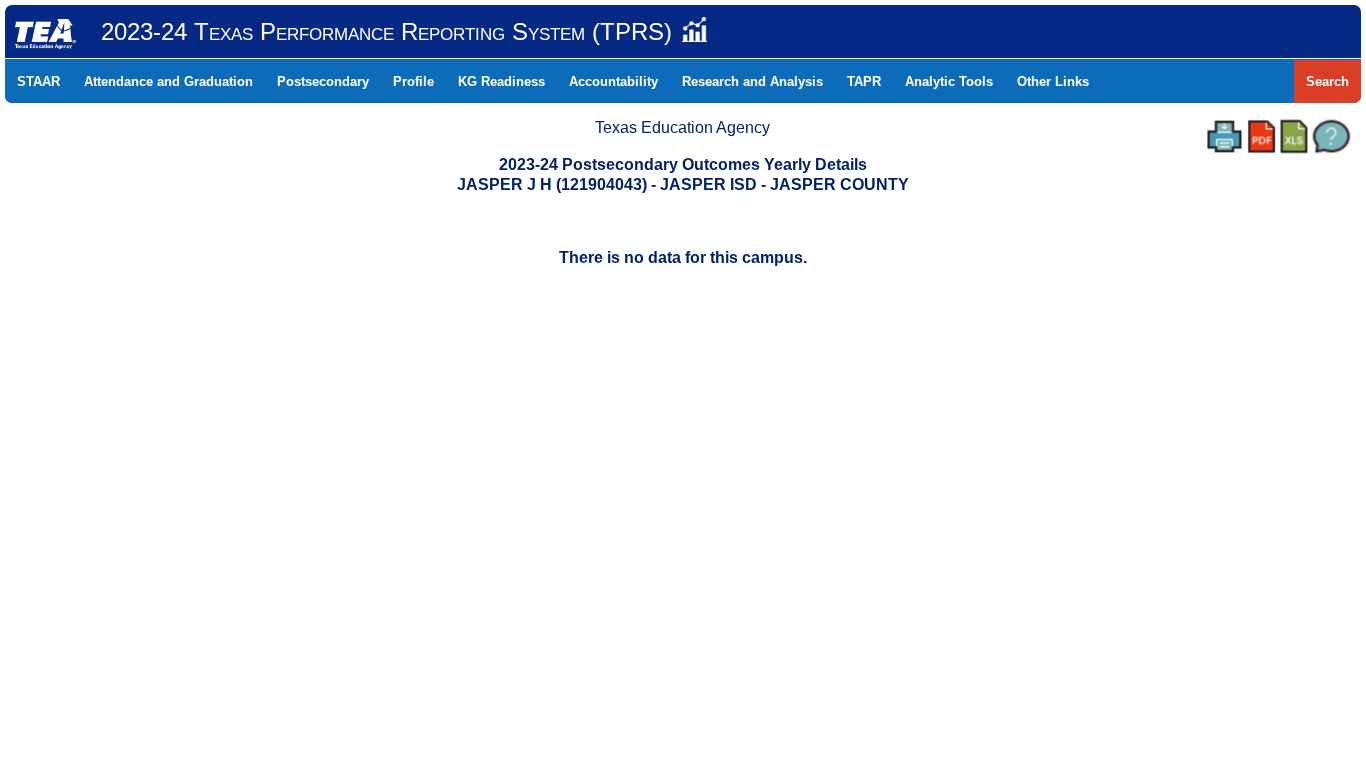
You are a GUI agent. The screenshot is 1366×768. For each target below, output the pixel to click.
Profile (413, 81)
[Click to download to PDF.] (1261, 136)
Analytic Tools (949, 81)
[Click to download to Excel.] (1294, 136)
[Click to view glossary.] (1331, 136)
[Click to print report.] (1224, 136)
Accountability (613, 81)
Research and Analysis (752, 81)
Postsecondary (323, 81)
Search (1327, 81)
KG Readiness (501, 81)
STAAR (38, 81)
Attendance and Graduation (168, 81)
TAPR (864, 81)
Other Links (1053, 81)
